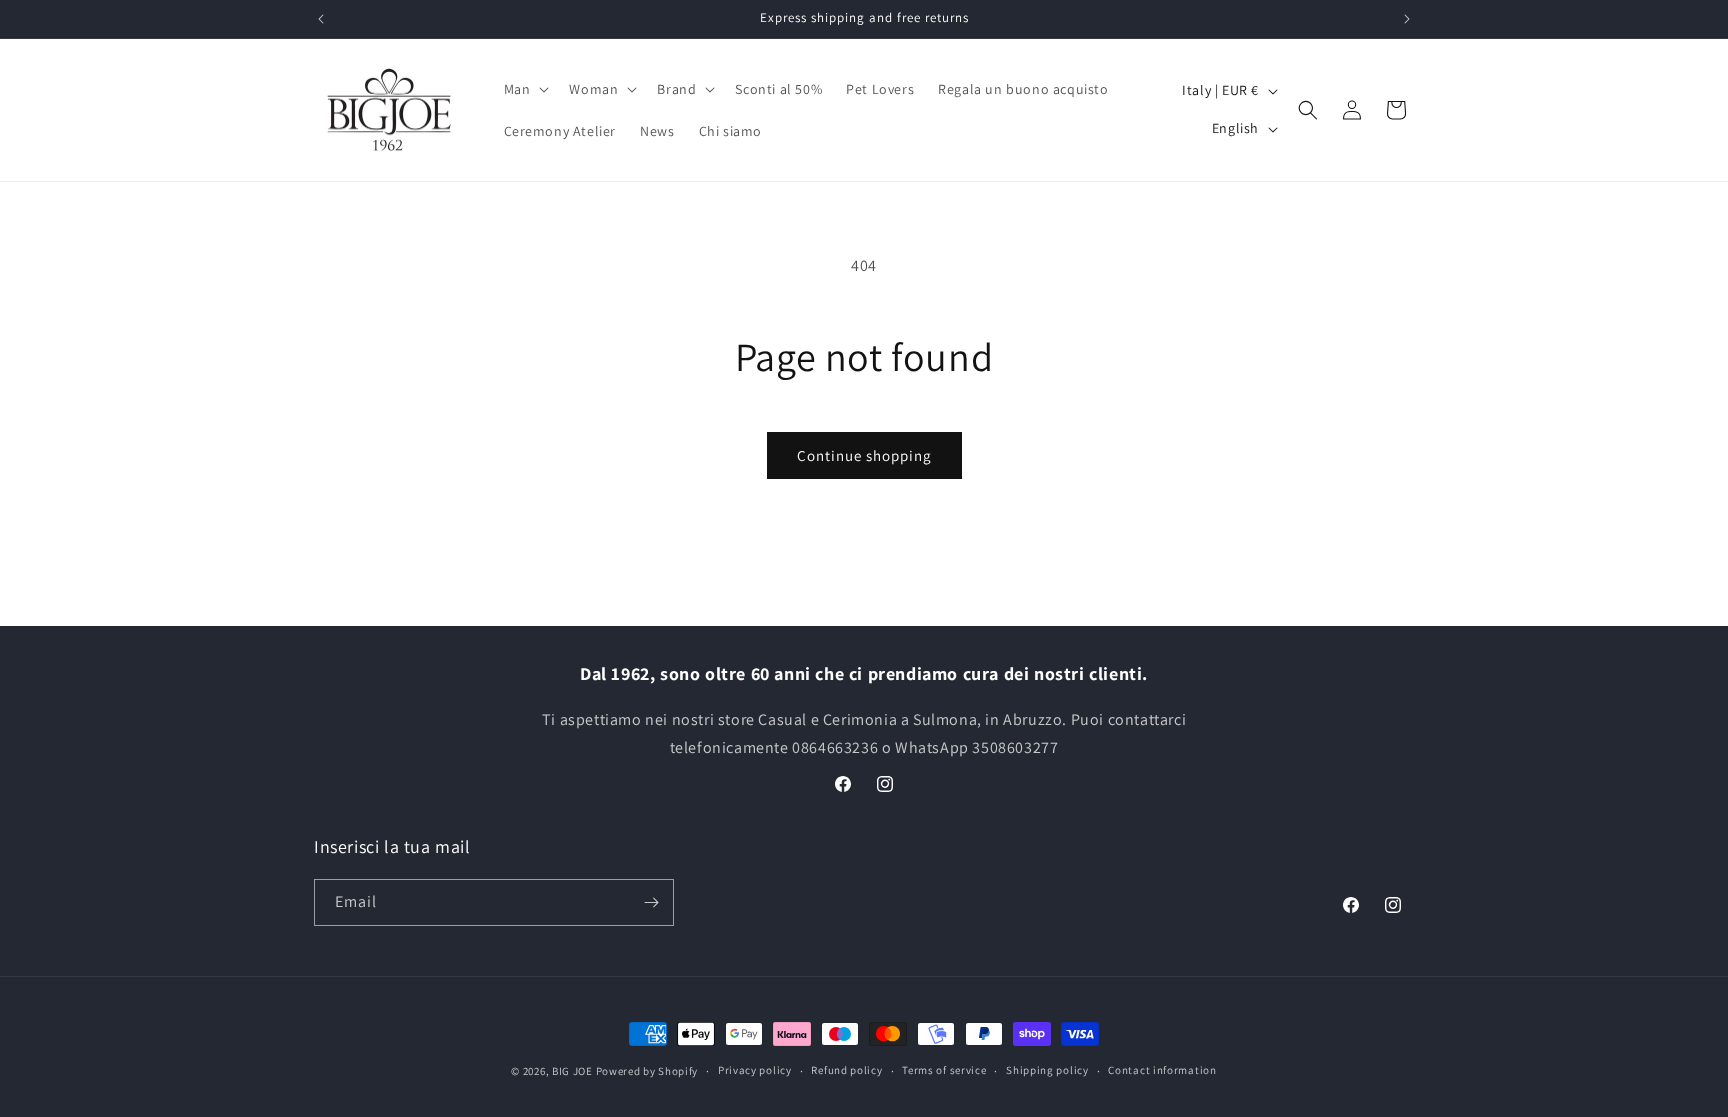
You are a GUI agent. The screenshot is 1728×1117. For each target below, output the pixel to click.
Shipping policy (1047, 1070)
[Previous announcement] (321, 19)
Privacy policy (755, 1070)
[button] (525, 89)
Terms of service (944, 1070)
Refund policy (846, 1070)
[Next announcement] (1407, 19)
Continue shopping (864, 455)
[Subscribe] (651, 902)
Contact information (1162, 1070)
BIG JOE (572, 1071)
